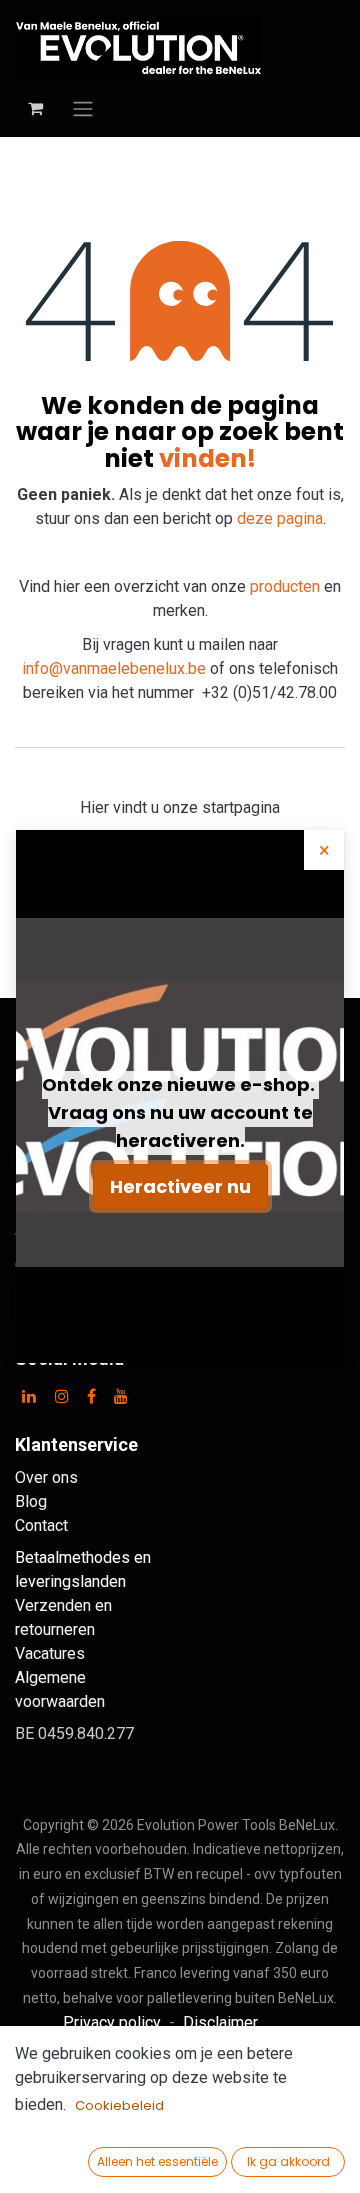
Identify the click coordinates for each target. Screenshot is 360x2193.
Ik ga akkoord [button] (288, 2161)
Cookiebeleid (119, 2105)
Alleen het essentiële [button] (157, 2161)
